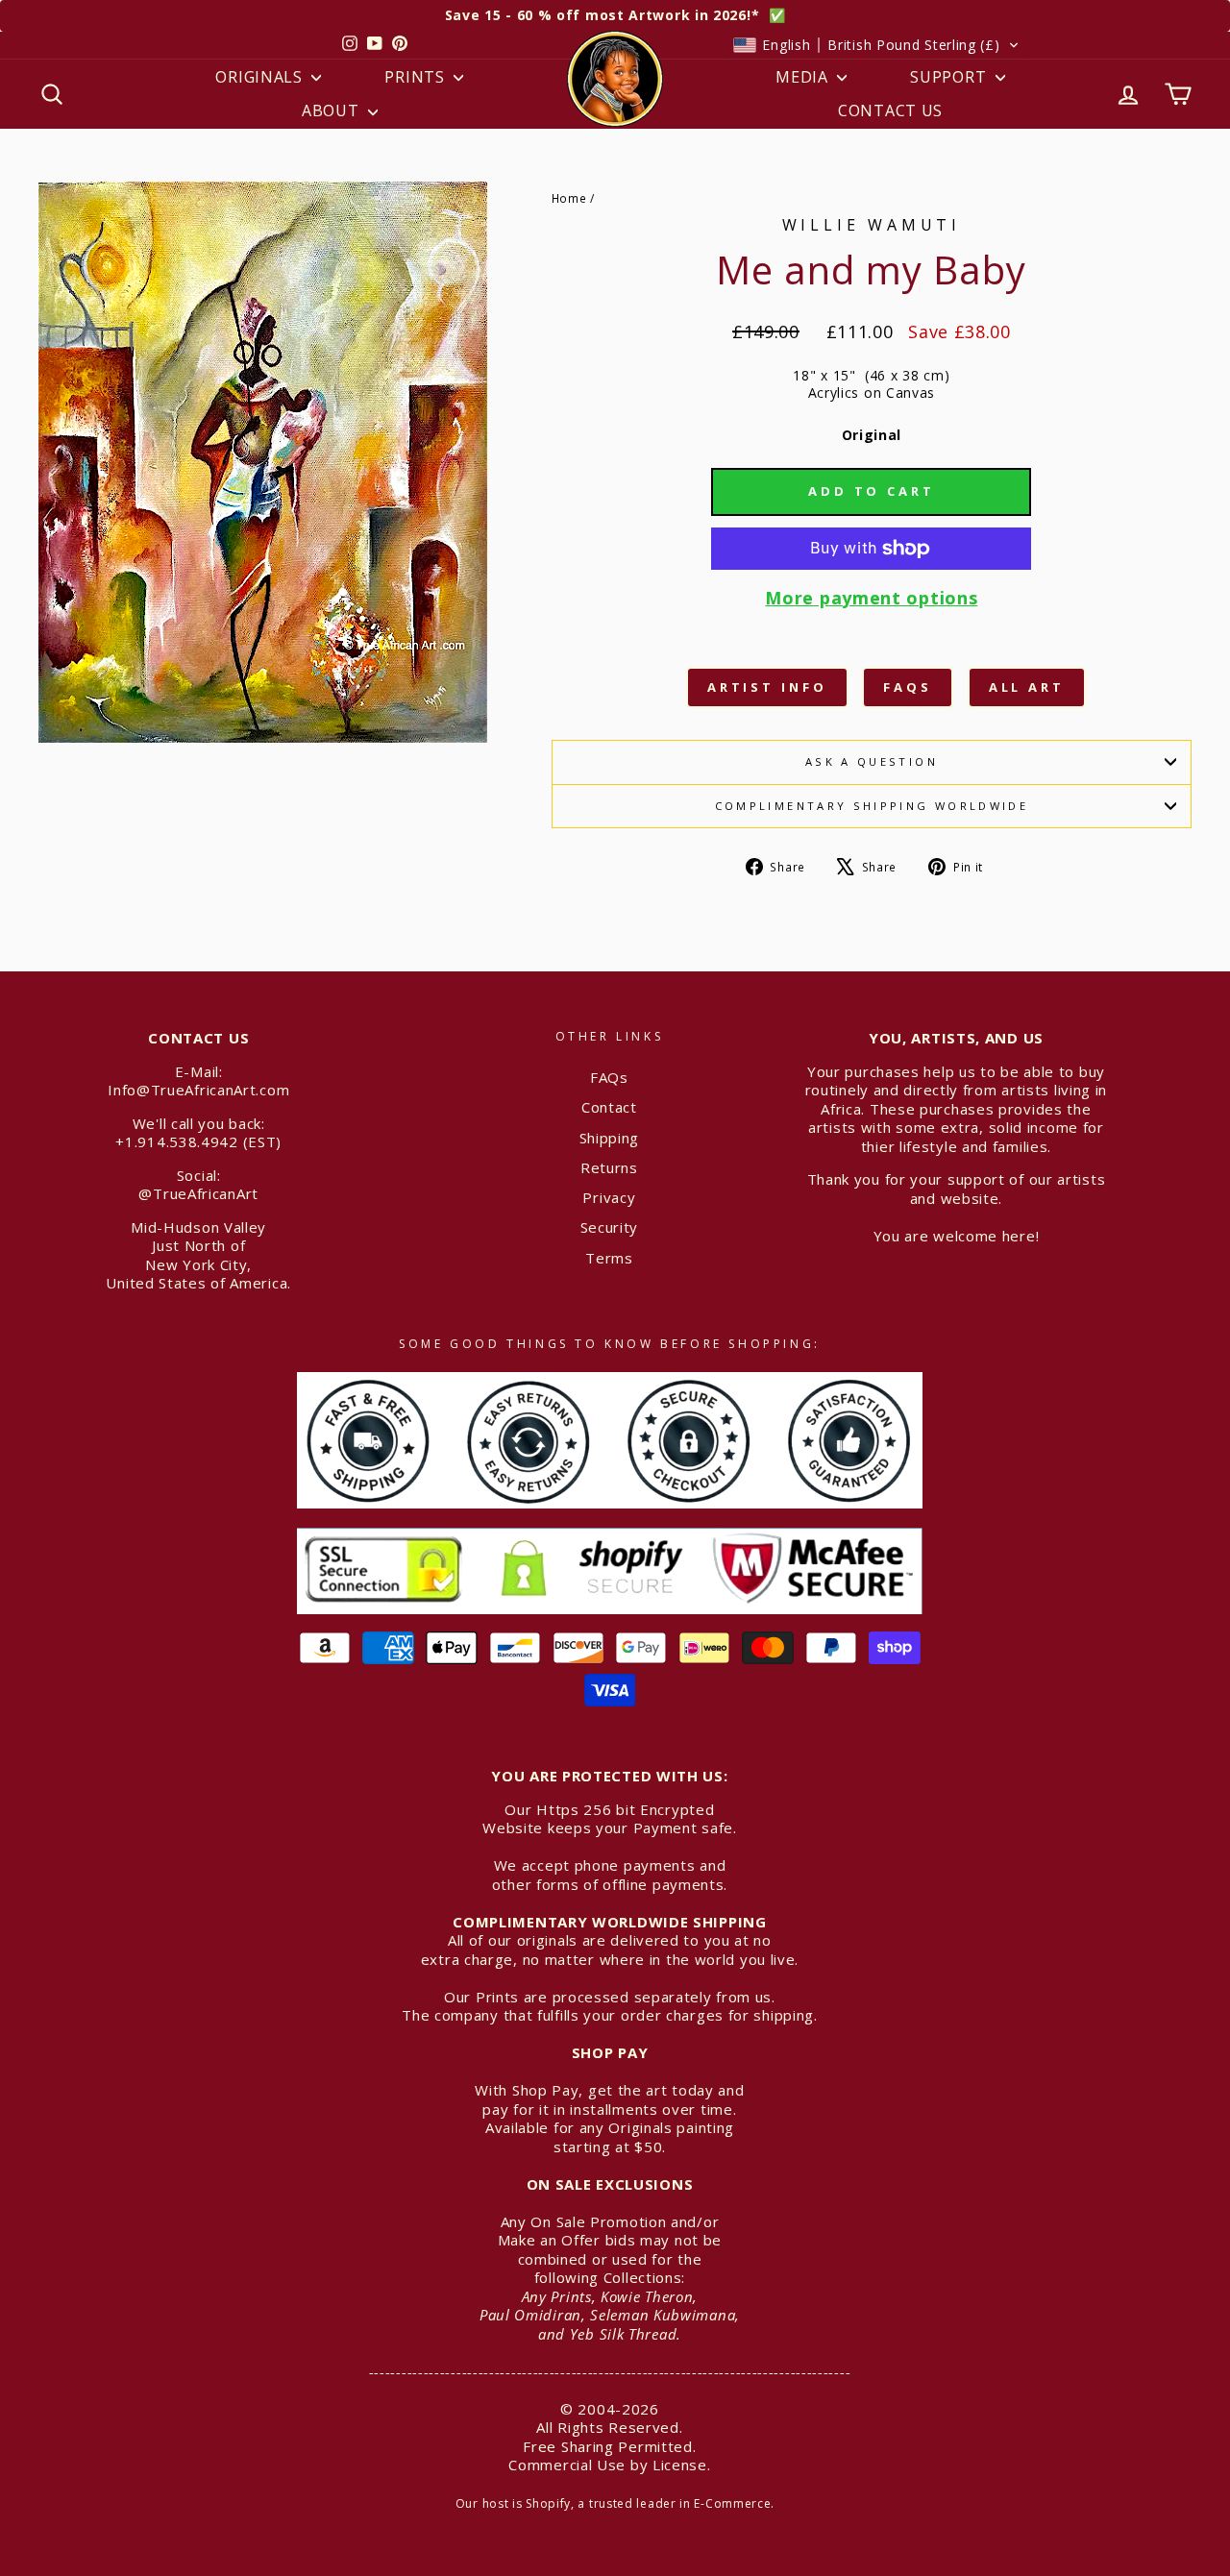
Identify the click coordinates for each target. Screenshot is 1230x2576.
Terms (609, 1258)
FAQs (908, 687)
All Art (1027, 687)
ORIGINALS (261, 77)
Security (610, 1227)
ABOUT (332, 110)
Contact (609, 1107)
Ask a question (872, 761)
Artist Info (767, 687)
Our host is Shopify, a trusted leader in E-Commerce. (615, 2503)
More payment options (871, 598)
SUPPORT (950, 77)
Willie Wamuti (872, 225)
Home (569, 198)
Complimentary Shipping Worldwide (872, 806)
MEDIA (804, 77)
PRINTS (417, 77)
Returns (609, 1167)
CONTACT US (890, 110)
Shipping (610, 1138)
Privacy (609, 1197)
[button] (876, 45)
